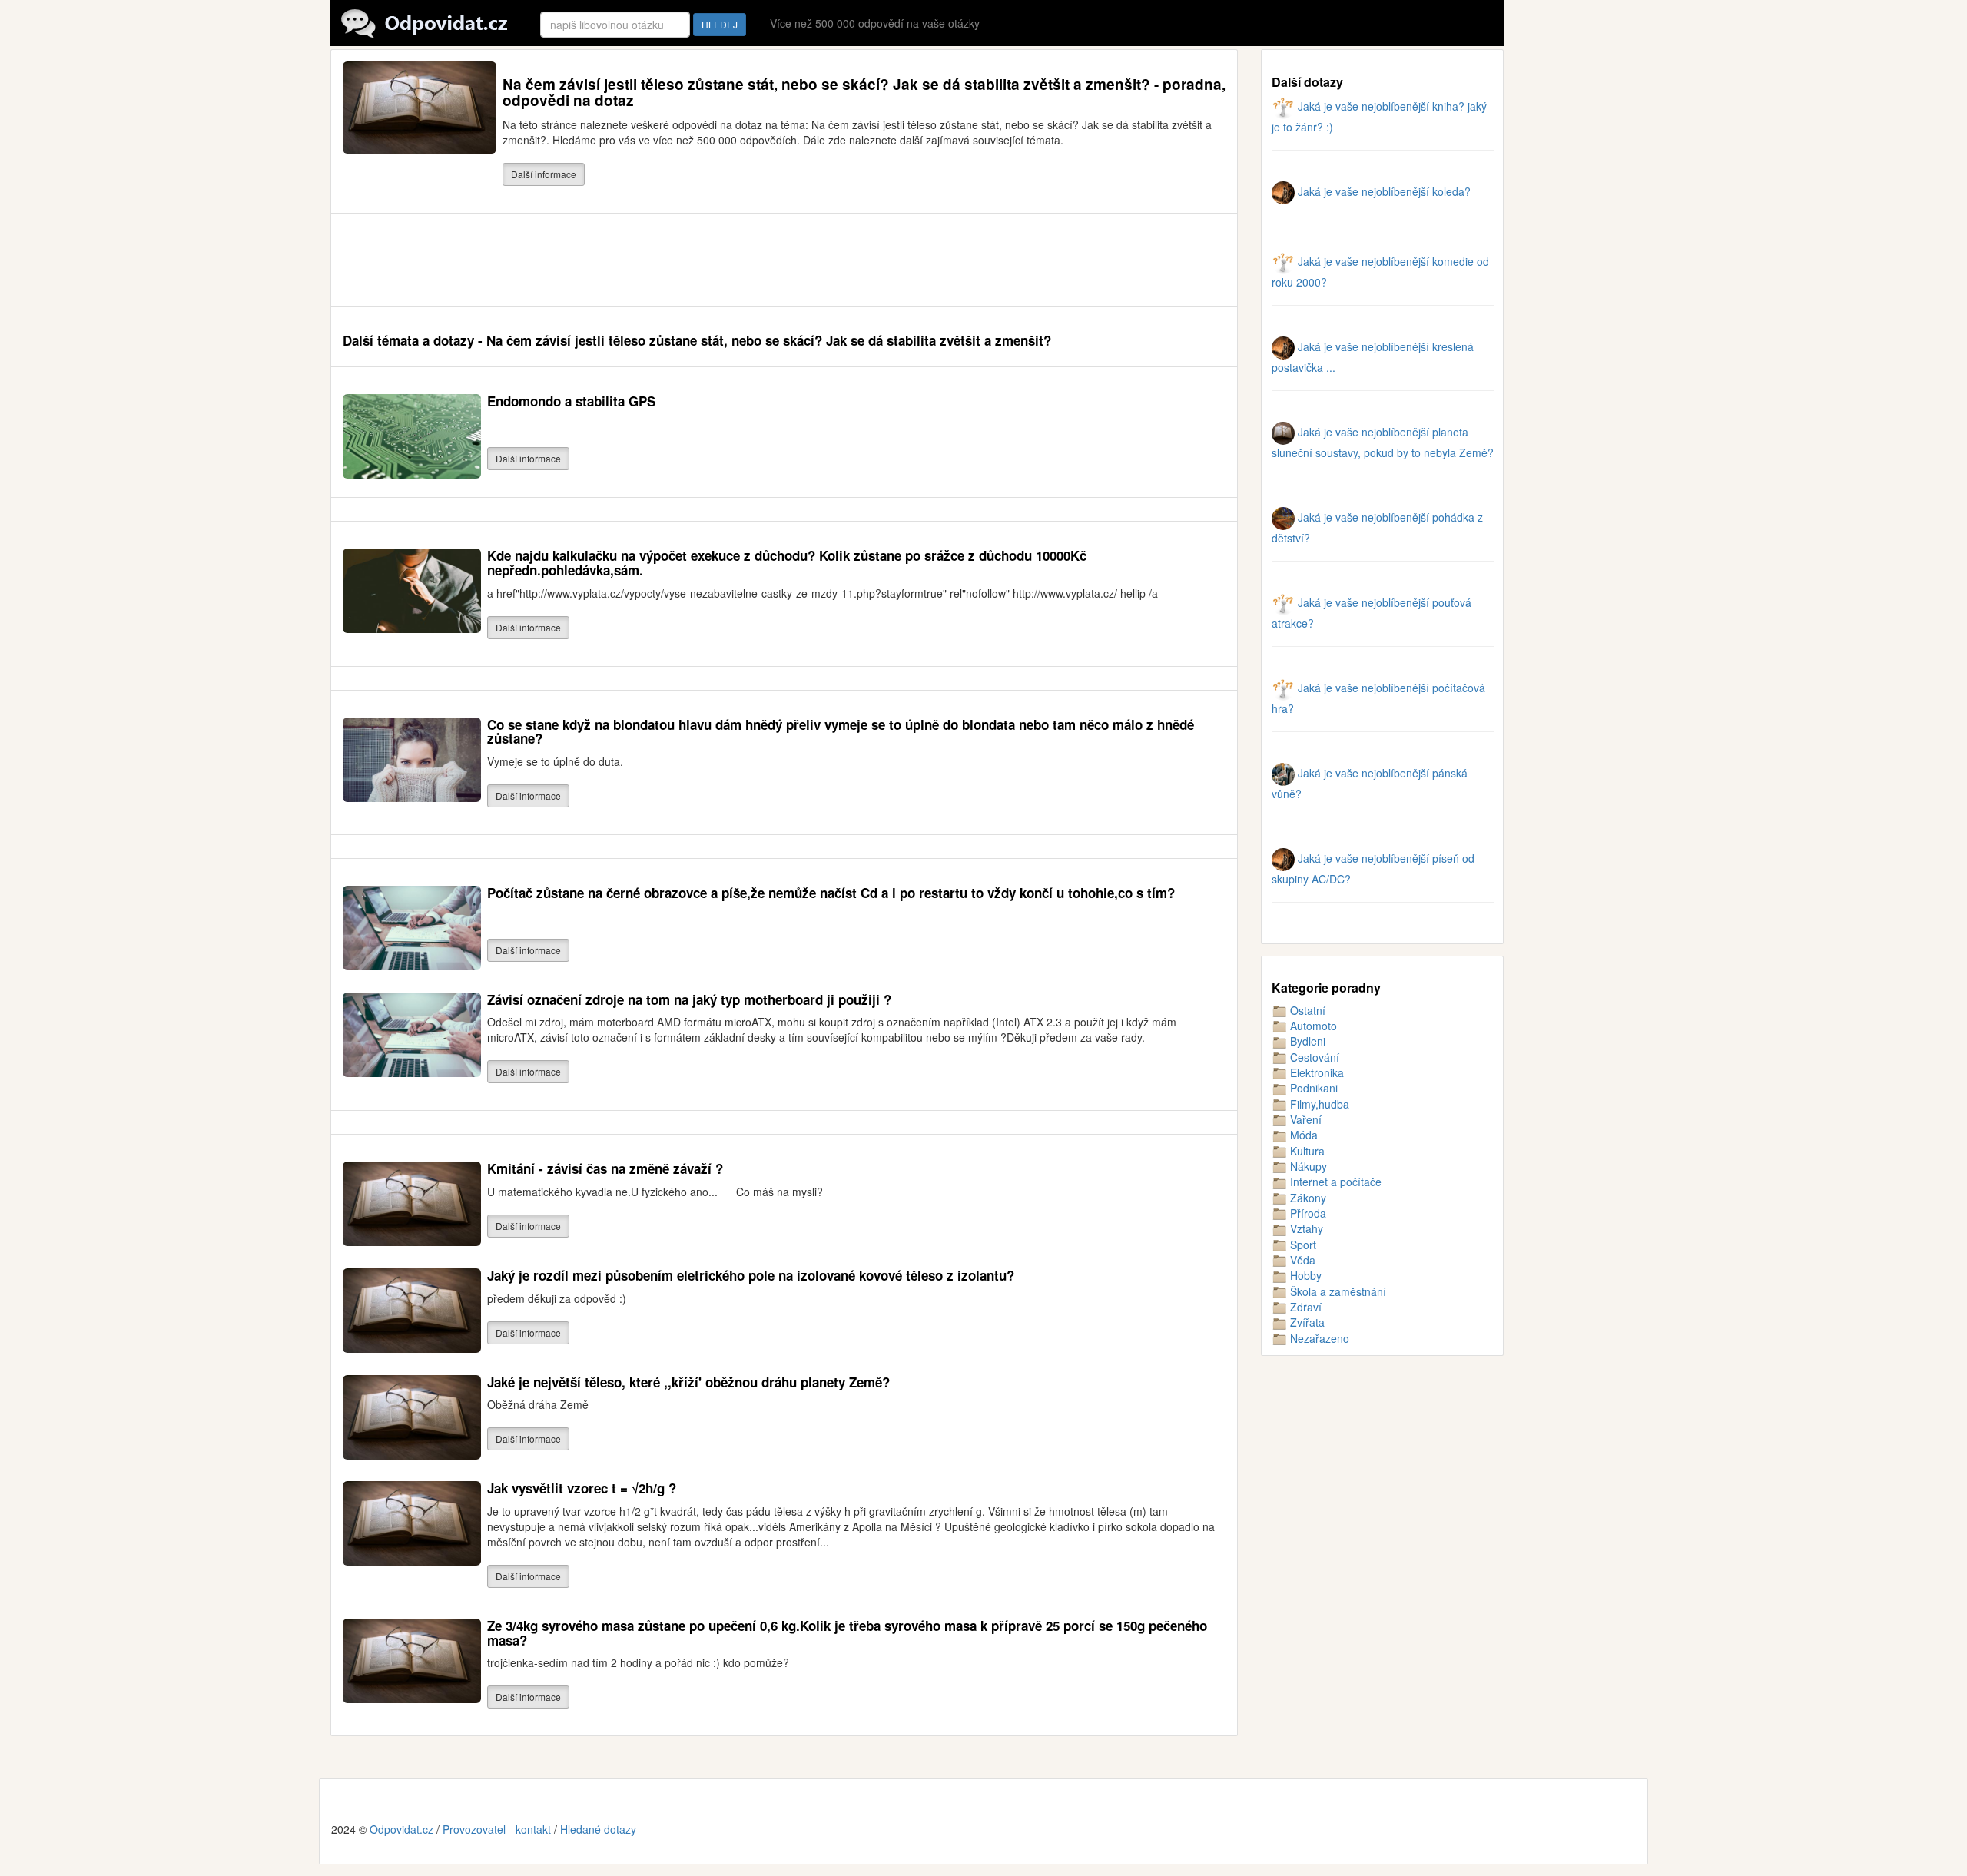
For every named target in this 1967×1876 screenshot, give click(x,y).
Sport (1302, 1245)
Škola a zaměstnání (1337, 1291)
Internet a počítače (1334, 1182)
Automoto (1312, 1026)
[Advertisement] (622, 260)
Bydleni (1306, 1041)
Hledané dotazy (598, 1829)
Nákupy (1307, 1166)
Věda (1301, 1260)
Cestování (1313, 1057)
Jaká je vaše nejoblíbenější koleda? (1383, 191)
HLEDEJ (720, 24)
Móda (1302, 1135)
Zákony (1307, 1198)
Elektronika (1315, 1072)
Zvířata (1306, 1322)
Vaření (1304, 1119)
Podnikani (1312, 1088)
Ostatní (1306, 1010)
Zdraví (1304, 1307)
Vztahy (1305, 1228)
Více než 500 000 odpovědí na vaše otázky (875, 23)
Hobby (1304, 1275)
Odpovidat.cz (401, 1829)
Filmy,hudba (1318, 1104)
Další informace (544, 174)
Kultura (1306, 1151)
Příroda (1307, 1213)
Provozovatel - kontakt (497, 1829)
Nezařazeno (1318, 1338)
